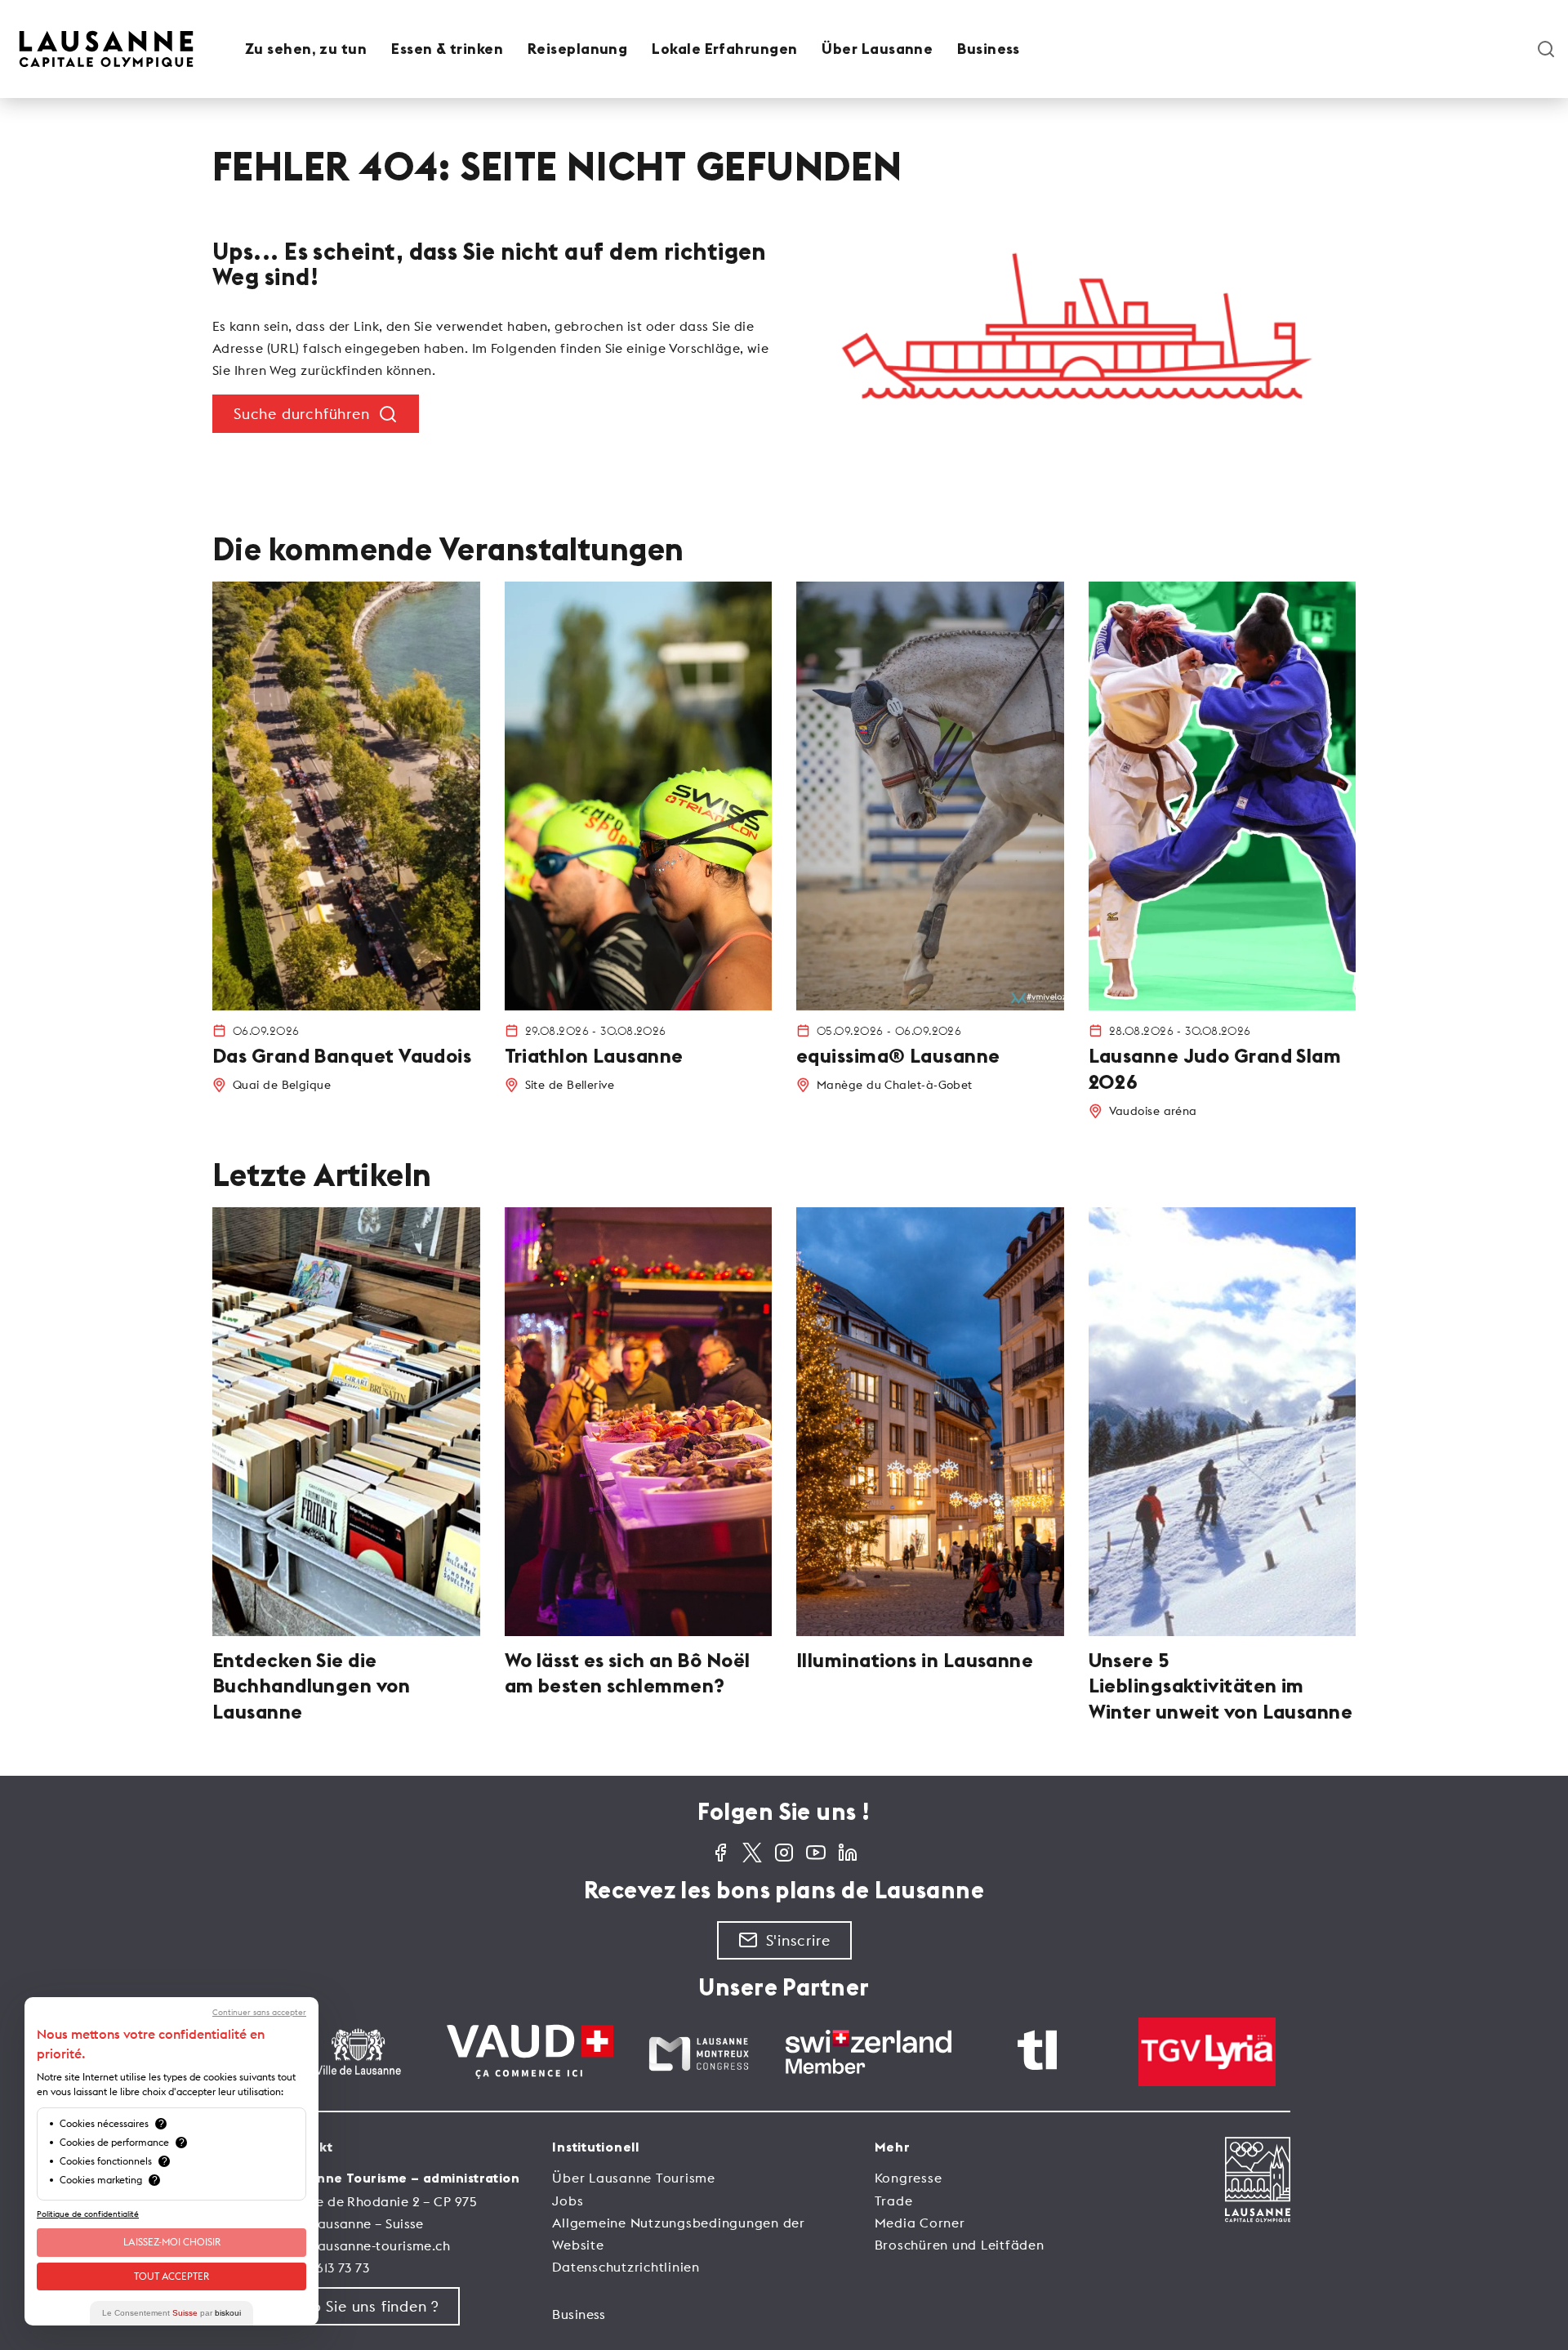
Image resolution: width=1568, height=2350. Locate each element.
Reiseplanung (577, 49)
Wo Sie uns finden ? (369, 2306)
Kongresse (909, 2178)
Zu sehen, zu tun (306, 49)
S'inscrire (798, 1940)
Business (989, 49)
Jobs (568, 2201)
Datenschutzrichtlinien (626, 2267)
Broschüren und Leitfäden (960, 2245)
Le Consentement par (171, 2313)
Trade (894, 2201)
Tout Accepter (171, 2276)
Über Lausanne (877, 49)
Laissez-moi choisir (172, 2242)
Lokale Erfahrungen (724, 49)
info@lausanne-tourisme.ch (364, 2245)
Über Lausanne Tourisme (634, 2178)
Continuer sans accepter (259, 2013)
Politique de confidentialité (88, 2214)
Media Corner (920, 2223)
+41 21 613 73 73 (323, 2268)
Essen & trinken (447, 49)
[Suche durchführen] (1546, 49)
